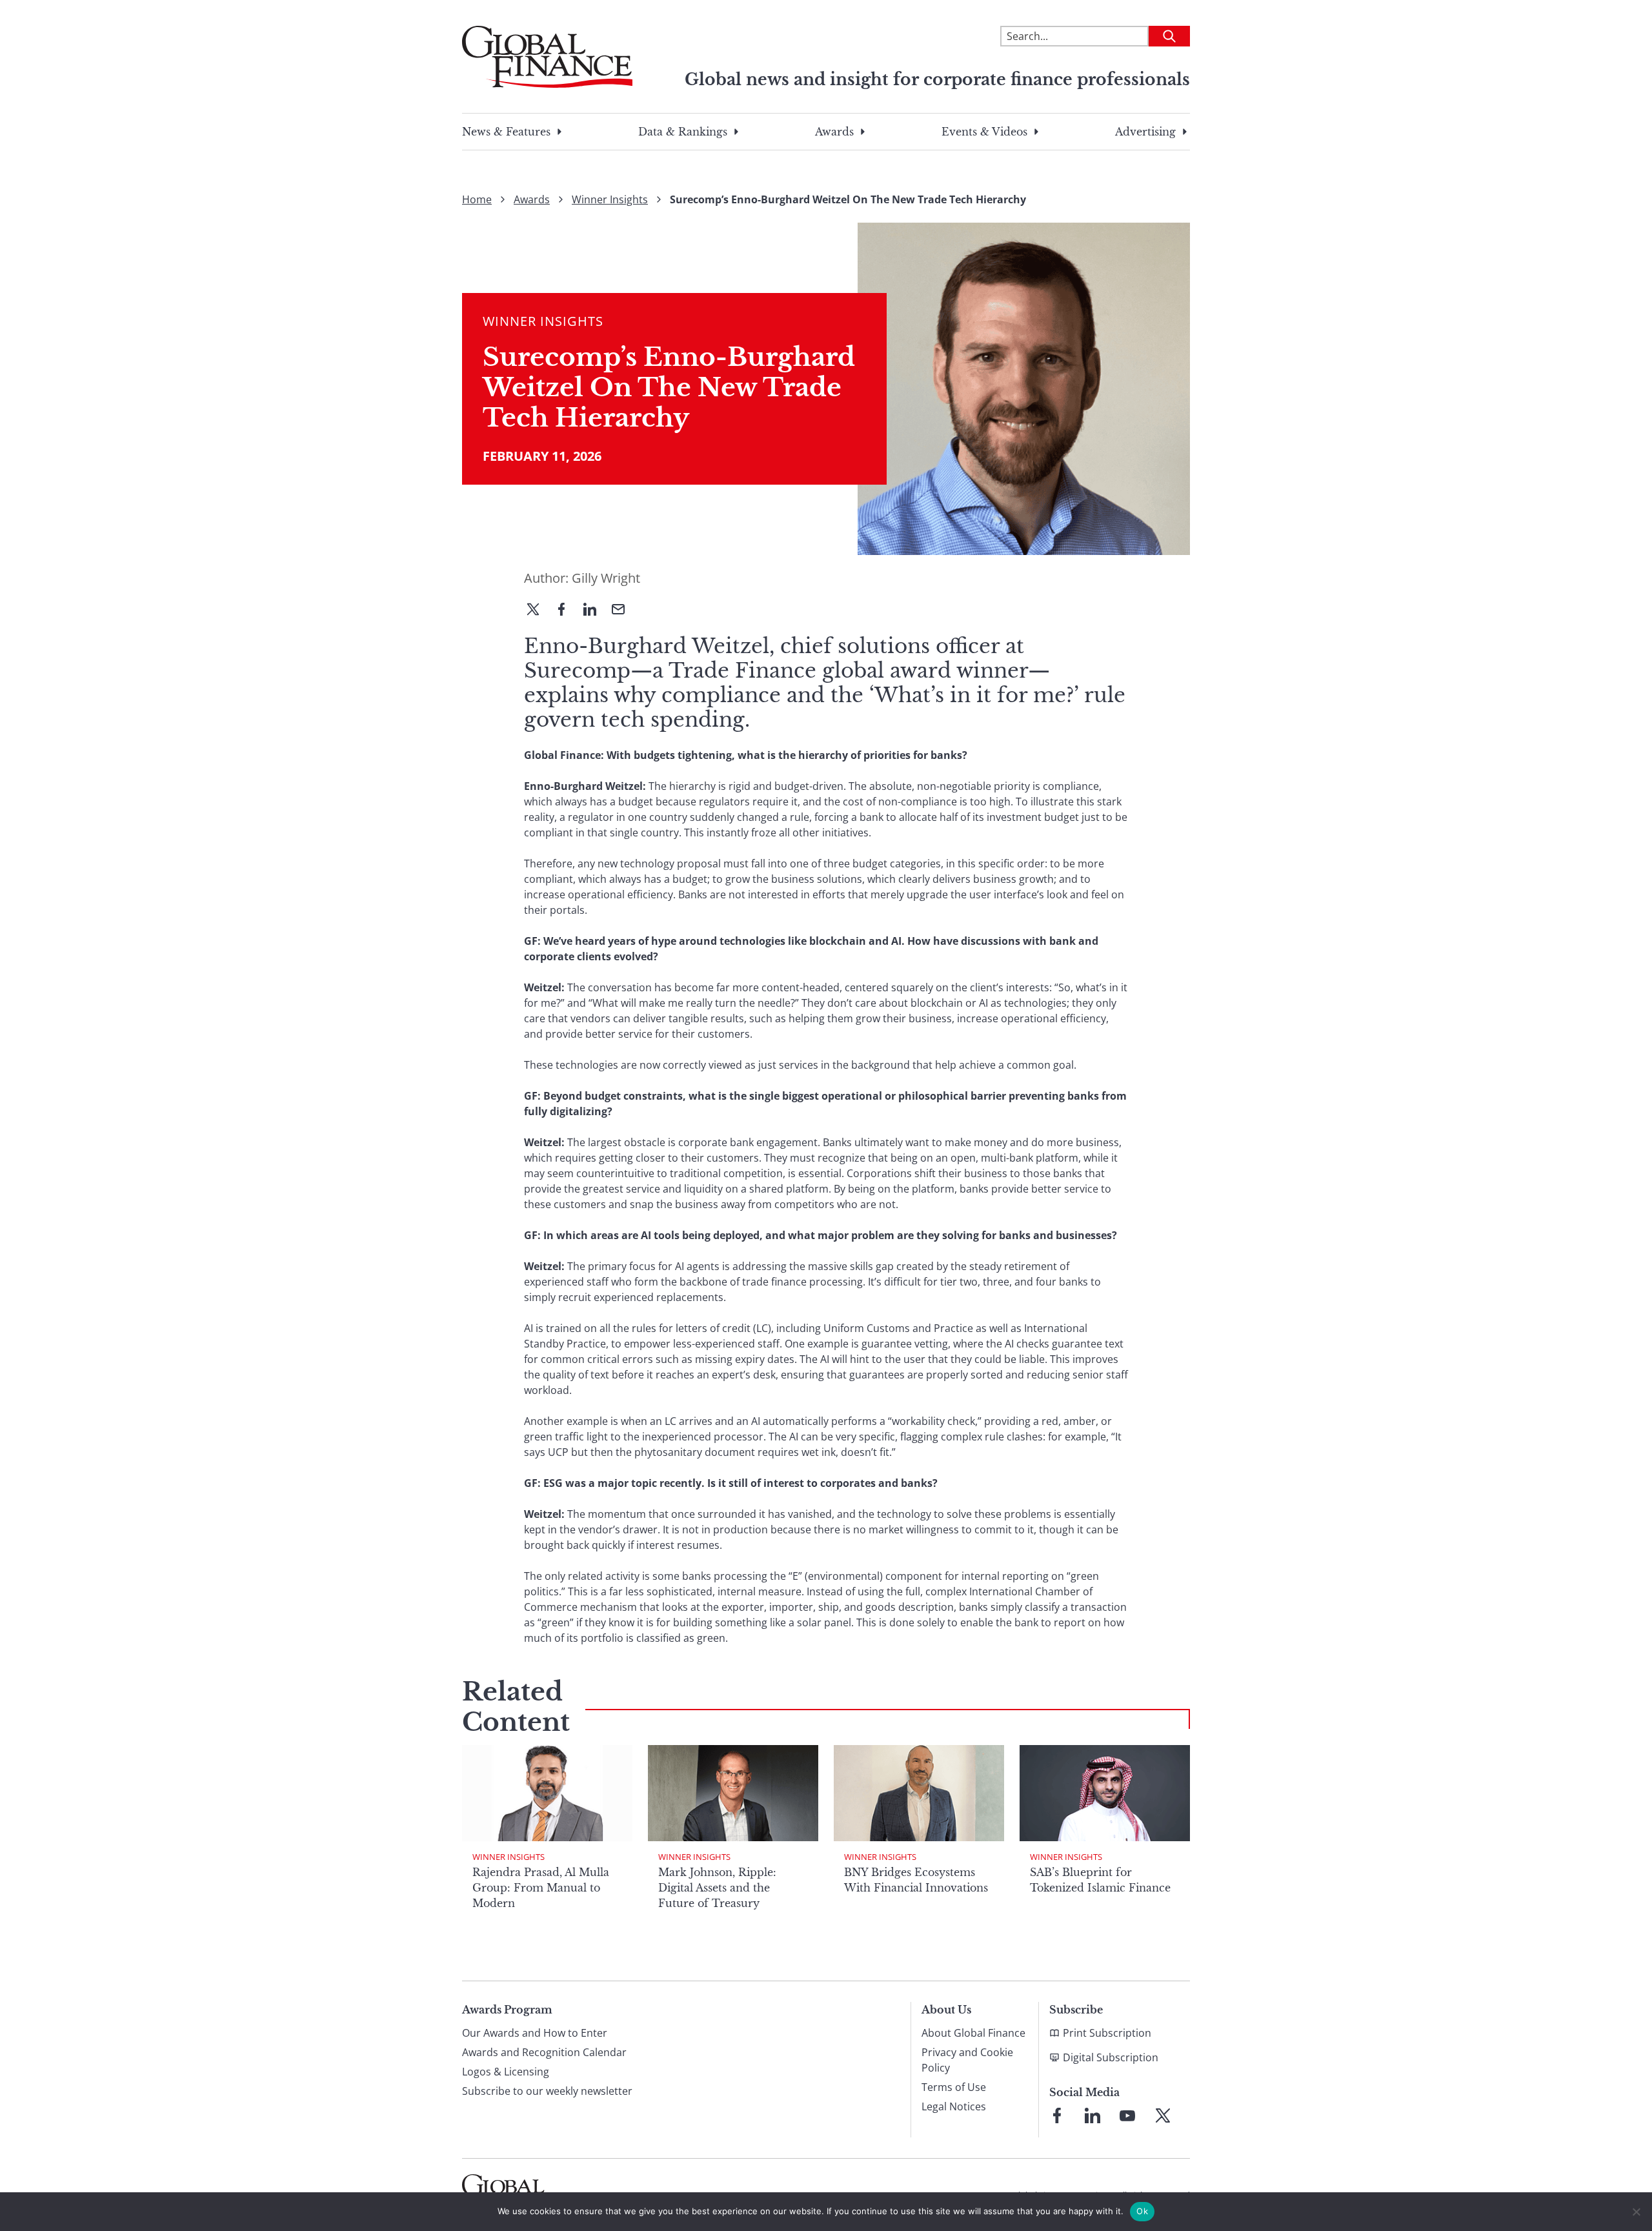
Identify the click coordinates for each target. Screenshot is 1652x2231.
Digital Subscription (1111, 2057)
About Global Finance (973, 2033)
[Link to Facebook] (1057, 2115)
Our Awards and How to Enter (535, 2033)
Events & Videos (984, 132)
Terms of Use (954, 2087)
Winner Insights (610, 199)
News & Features (506, 132)
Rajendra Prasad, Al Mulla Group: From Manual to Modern (541, 1888)
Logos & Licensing (506, 2072)
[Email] (623, 611)
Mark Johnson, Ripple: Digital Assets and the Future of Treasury (717, 1888)
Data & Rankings (683, 132)
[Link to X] (1163, 2115)
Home (477, 199)
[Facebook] (567, 611)
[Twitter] (538, 611)
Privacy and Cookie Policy (967, 2060)
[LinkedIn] (595, 611)
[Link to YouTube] (1127, 2115)
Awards (834, 132)
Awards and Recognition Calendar (544, 2052)
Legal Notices (954, 2106)
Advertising (1145, 132)
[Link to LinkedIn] (1093, 2115)
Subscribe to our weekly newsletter (547, 2091)
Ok (1142, 2211)
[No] (1636, 2212)
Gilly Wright (606, 578)
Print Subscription (1107, 2033)
